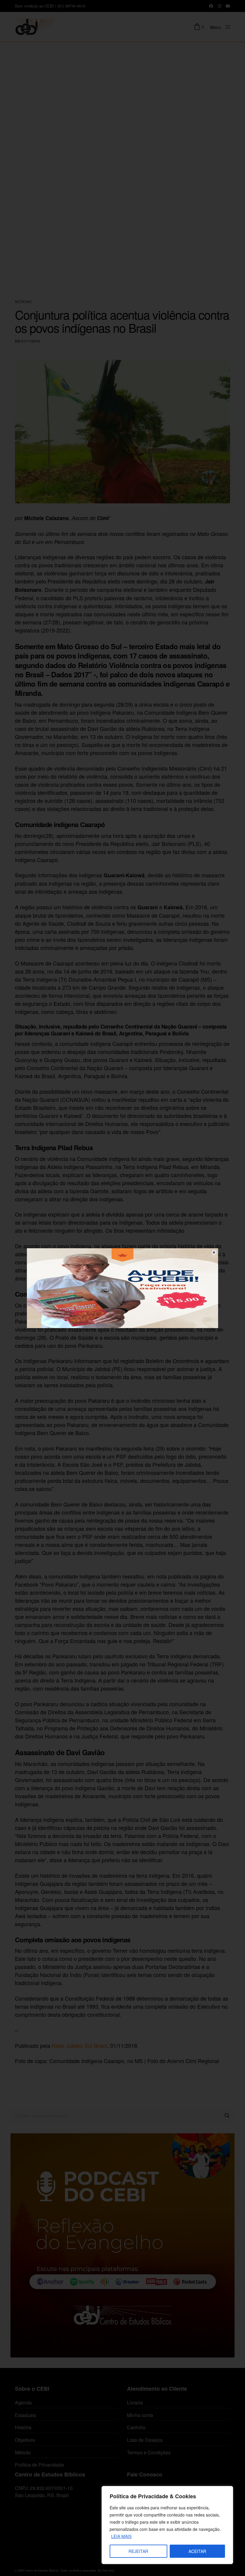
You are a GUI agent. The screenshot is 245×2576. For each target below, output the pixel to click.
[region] (167, 2525)
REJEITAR (138, 2551)
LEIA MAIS (121, 2536)
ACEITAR (197, 2551)
